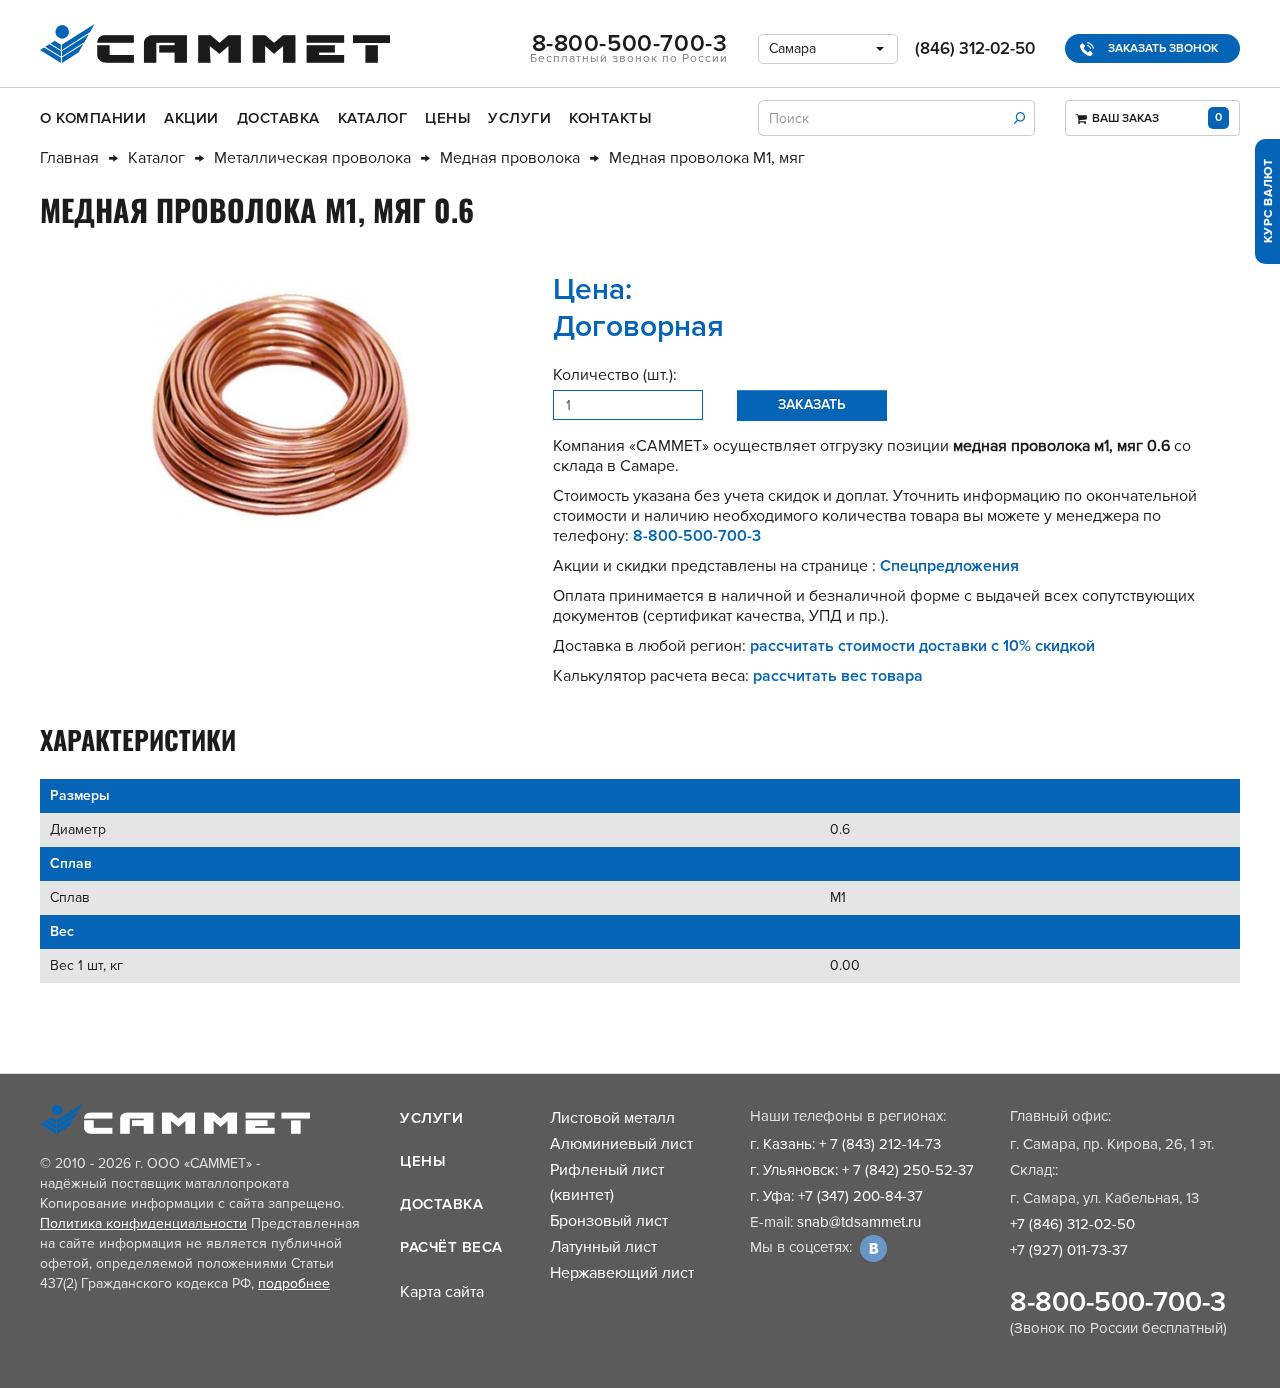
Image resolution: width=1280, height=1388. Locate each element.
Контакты (610, 118)
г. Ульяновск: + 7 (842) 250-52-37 (862, 1170)
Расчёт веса (451, 1247)
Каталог (373, 118)
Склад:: (1034, 1170)
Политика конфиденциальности (143, 1223)
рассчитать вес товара (838, 676)
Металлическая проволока (312, 158)
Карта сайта (442, 1292)
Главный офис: (1060, 1116)
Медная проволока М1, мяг (707, 158)
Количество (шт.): (615, 375)
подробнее (294, 1283)
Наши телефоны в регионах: (848, 1116)
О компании (93, 118)
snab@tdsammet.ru (859, 1222)
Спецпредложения (949, 566)
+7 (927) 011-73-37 (1069, 1250)
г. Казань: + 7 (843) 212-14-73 (845, 1144)
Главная (69, 158)
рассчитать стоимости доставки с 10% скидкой (922, 646)
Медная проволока (510, 158)
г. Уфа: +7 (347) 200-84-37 (836, 1196)
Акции (191, 118)
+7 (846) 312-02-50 (1072, 1224)
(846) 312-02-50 (975, 48)
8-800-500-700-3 (1118, 1302)
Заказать (812, 404)
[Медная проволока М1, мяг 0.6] (281, 405)
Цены (447, 118)
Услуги (519, 118)
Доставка (278, 118)
